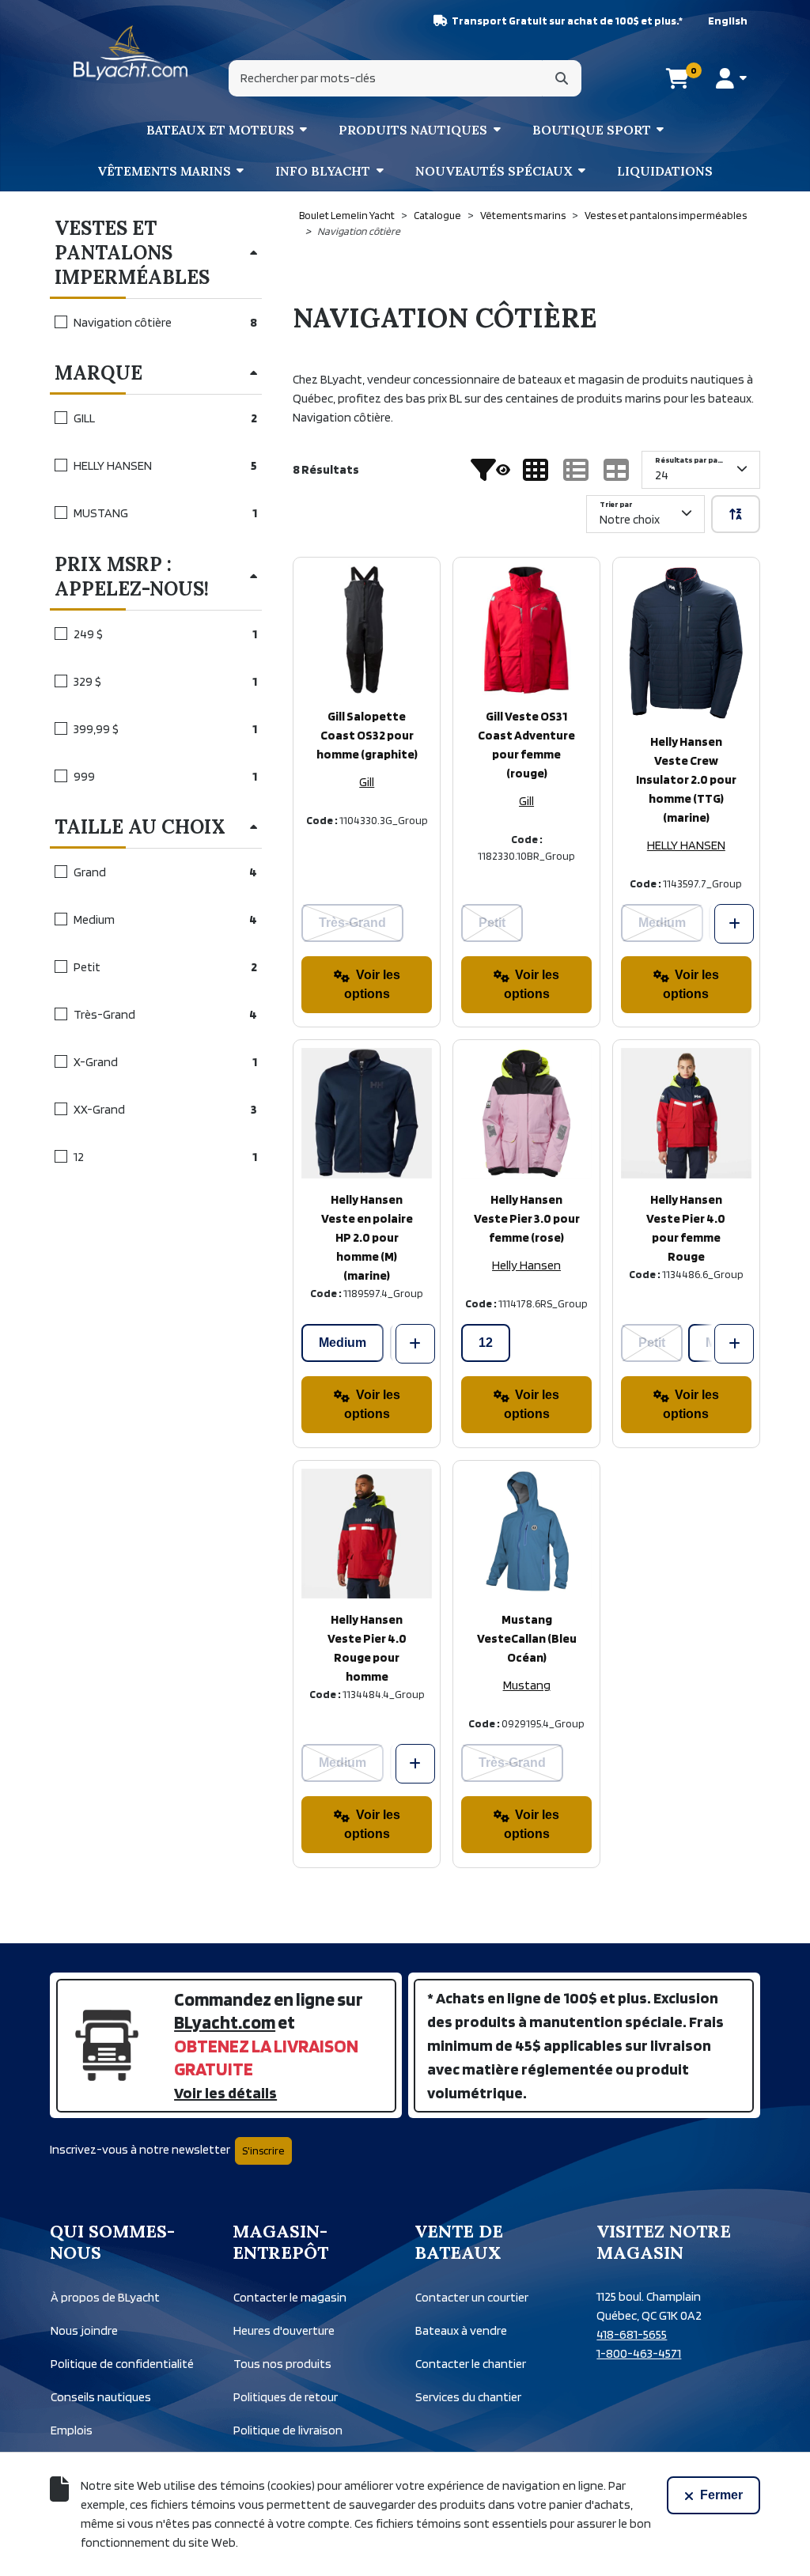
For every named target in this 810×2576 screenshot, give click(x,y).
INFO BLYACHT (323, 171)
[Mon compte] (731, 78)
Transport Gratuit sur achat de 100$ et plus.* (567, 21)
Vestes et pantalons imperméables (666, 215)
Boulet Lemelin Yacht (347, 215)
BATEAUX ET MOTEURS (220, 130)
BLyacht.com (225, 2022)
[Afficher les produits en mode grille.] (536, 470)
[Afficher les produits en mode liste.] (576, 470)
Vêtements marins (523, 215)
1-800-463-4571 (639, 2353)
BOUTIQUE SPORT (592, 130)
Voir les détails (225, 2093)
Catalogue (437, 215)
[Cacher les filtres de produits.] (490, 470)
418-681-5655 (632, 2334)
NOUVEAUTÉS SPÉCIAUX (494, 171)
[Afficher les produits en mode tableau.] (616, 470)
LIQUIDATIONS (665, 171)
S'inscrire (263, 2150)
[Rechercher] (562, 78)
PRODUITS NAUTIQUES (413, 130)
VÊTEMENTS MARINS (164, 171)
